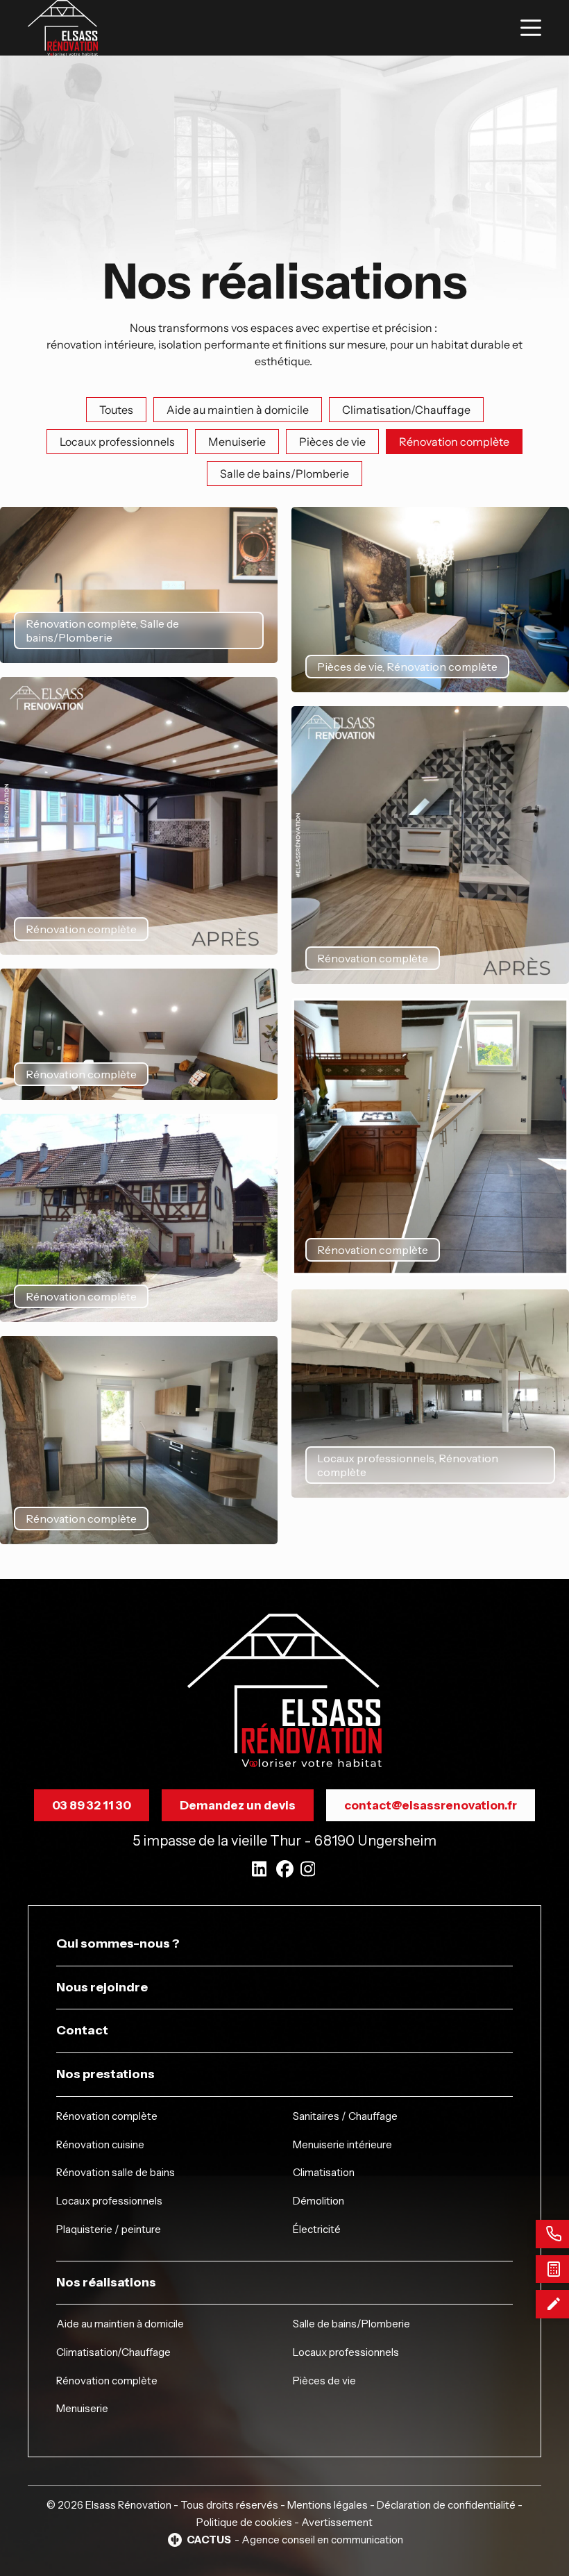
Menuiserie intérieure (342, 2144)
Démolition (319, 2201)
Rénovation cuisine (100, 2144)
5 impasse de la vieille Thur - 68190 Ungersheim (284, 1841)
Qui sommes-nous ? (118, 1943)
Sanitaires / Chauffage (345, 2116)
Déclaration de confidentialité (446, 2505)
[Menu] (531, 28)
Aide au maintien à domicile (120, 2324)
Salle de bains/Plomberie (351, 2324)
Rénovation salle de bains (116, 2172)
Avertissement (337, 2522)
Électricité (317, 2229)
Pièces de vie (324, 2381)
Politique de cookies (244, 2522)
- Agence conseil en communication (295, 2540)
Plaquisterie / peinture (109, 2229)
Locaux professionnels (109, 2201)
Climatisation (324, 2172)
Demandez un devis (238, 1805)
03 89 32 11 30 (92, 1805)
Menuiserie (82, 2408)
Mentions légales (328, 2505)
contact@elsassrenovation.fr (431, 1805)
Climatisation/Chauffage (113, 2352)
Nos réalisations (106, 2282)
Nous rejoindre (102, 1987)
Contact (82, 2030)
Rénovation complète (107, 2116)
